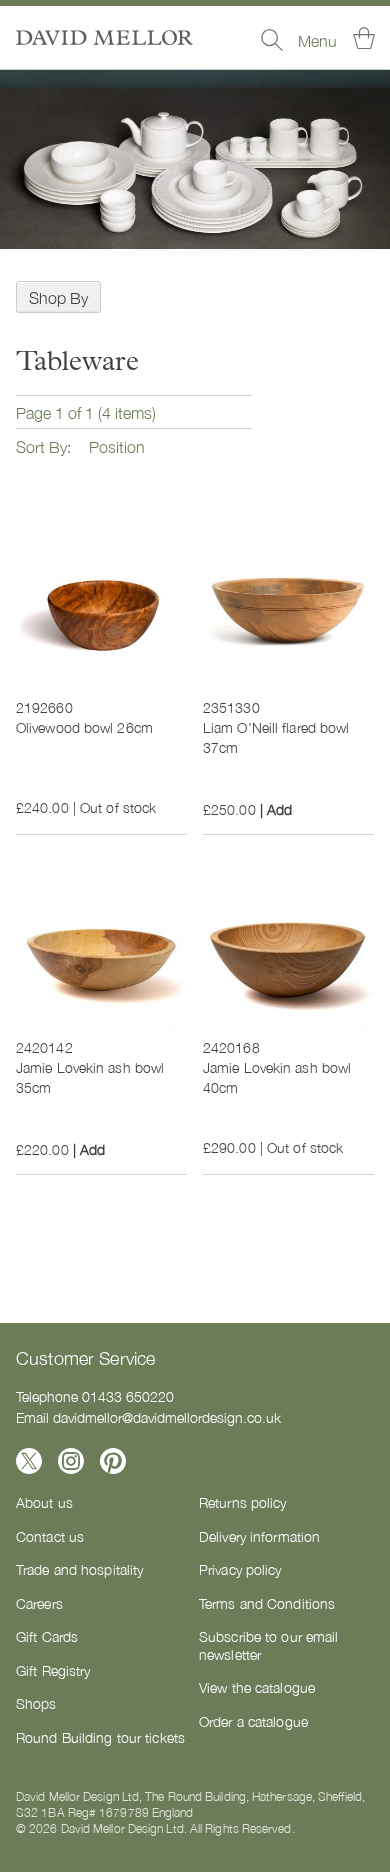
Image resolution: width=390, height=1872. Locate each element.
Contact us (50, 1536)
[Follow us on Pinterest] (113, 1461)
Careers (39, 1603)
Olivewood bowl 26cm (84, 727)
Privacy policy (240, 1569)
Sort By (41, 446)
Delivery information (259, 1536)
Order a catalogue (253, 1721)
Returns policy (243, 1502)
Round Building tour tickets (100, 1737)
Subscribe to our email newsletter (268, 1645)
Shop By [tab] (58, 297)
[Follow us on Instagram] (71, 1461)
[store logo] (104, 37)
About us (44, 1502)
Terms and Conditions (267, 1603)
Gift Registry (53, 1670)
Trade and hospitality (79, 1569)
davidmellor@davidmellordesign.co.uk (167, 1417)
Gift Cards (47, 1636)
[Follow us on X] (29, 1461)
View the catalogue (257, 1687)
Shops (36, 1703)
